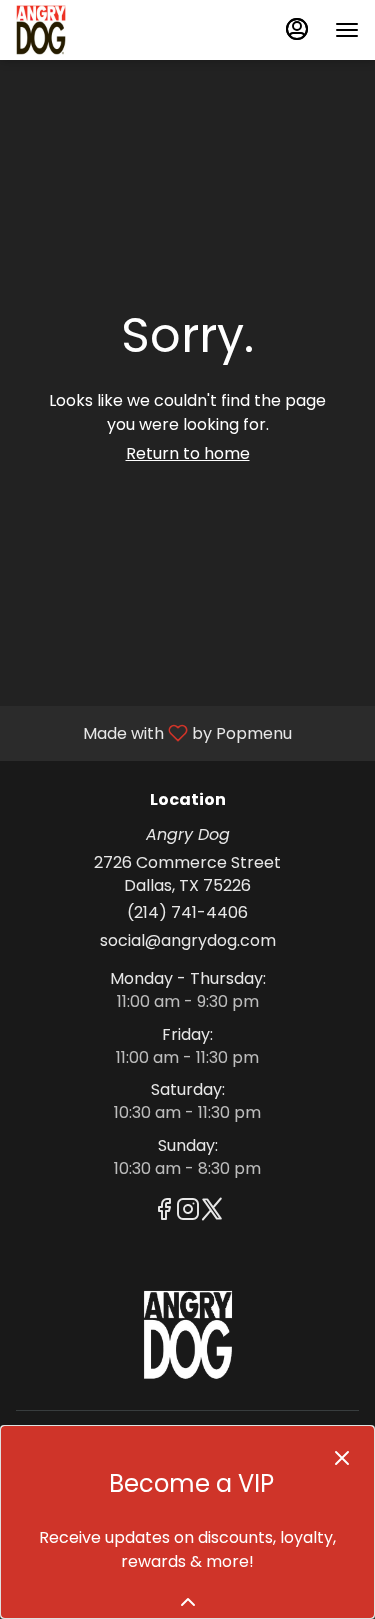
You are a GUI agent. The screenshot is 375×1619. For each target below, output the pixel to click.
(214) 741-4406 (187, 913)
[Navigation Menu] (347, 30)
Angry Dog (187, 1335)
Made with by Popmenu (153, 732)
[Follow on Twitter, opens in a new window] (212, 1212)
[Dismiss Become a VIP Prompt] (342, 1458)
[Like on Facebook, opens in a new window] (164, 1212)
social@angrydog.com (188, 941)
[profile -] (297, 29)
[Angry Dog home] (106, 30)
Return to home (188, 453)
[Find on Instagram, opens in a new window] (188, 1212)
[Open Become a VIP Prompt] (188, 1602)
